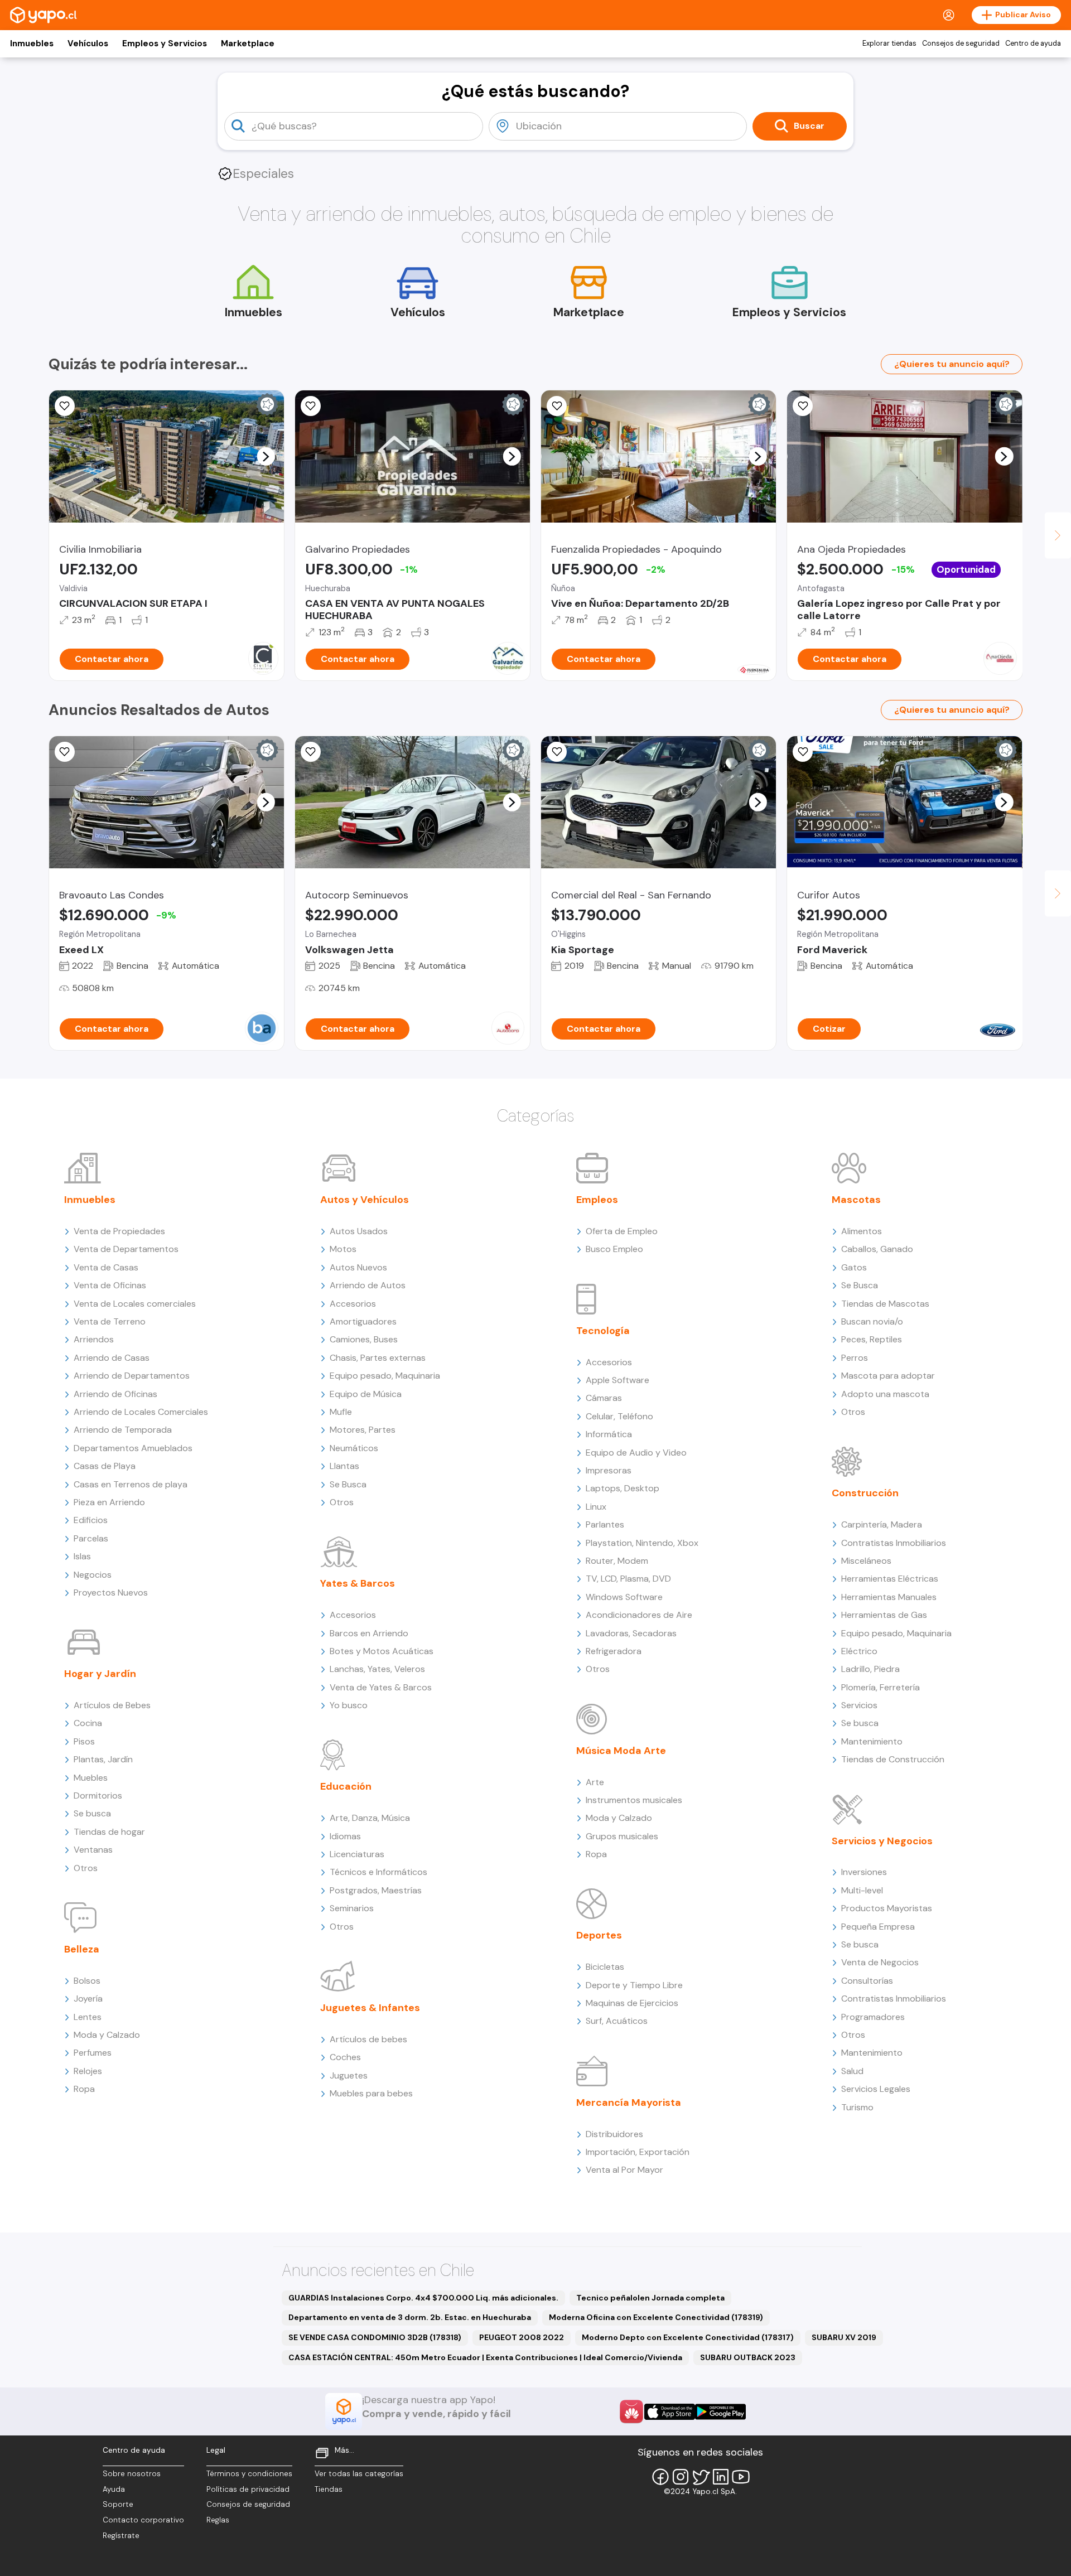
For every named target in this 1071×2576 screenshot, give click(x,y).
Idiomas (345, 1836)
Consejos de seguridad (961, 44)
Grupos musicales (622, 1836)
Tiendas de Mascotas (885, 1304)
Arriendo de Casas (112, 1358)
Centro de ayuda (1033, 44)
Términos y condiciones (249, 2474)
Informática (609, 1434)
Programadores (873, 2017)
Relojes (88, 2071)
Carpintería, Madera (882, 1524)
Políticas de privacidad (248, 2489)
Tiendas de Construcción (893, 1759)
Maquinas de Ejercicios (632, 2003)
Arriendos (94, 1339)
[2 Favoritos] (803, 406)
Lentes (88, 2017)
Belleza (82, 1949)
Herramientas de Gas (884, 1615)
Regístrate (121, 2536)
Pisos (84, 1741)
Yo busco (349, 1705)
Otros (86, 1868)
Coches (345, 2057)
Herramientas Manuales (889, 1597)
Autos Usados (359, 1231)
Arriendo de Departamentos (132, 1376)
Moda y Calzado (107, 2035)
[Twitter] (701, 2477)
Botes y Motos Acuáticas (382, 1651)
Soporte (118, 2504)
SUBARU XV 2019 (844, 2337)
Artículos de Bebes (112, 1705)
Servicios (859, 1705)
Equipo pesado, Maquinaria (385, 1376)
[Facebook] (660, 2477)
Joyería (88, 1999)
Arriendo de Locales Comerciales (141, 1412)
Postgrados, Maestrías (376, 1890)
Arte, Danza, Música (370, 1818)
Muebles (91, 1778)
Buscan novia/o (872, 1321)
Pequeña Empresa (878, 1927)
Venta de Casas (106, 1267)
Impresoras (609, 1470)
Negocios (93, 1575)
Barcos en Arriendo (369, 1633)
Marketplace (248, 44)
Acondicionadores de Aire (639, 1615)
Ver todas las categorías (359, 2474)
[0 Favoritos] (311, 406)
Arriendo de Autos (368, 1285)
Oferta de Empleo (622, 1231)
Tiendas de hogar (109, 1832)
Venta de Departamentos (126, 1249)
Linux (596, 1507)
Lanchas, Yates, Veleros (377, 1669)
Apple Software (617, 1380)
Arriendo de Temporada (123, 1430)
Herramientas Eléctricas (890, 1579)
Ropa (84, 2089)
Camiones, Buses (364, 1339)
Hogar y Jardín (100, 1674)
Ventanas (93, 1850)
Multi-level (862, 1890)
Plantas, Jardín (103, 1759)
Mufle (341, 1412)
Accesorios (353, 1304)
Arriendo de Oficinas (115, 1394)
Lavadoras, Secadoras (631, 1633)
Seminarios (352, 1908)
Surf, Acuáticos (617, 2021)
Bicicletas (605, 1967)
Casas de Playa (105, 1466)
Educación (346, 1786)
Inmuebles (32, 44)
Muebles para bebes (371, 2093)
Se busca (92, 1813)
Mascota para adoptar (888, 1376)
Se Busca (348, 1484)
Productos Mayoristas (887, 1908)
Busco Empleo (614, 1249)
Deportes (599, 1935)
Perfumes (93, 2053)
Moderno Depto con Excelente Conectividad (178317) (688, 2337)
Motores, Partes (363, 1430)
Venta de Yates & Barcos (381, 1687)
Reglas (218, 2520)
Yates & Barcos (358, 1583)
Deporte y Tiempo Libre (634, 1985)
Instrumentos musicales (634, 1800)
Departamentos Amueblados (133, 1448)
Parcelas (91, 1538)
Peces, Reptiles (872, 1339)
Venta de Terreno (110, 1321)
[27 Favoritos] (65, 406)
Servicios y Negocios (882, 1841)
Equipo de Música (366, 1394)
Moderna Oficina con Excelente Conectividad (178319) (656, 2317)
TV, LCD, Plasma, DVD (628, 1579)
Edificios (91, 1520)
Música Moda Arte (621, 1751)
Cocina (88, 1723)
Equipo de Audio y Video (636, 1453)
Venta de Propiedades (119, 1231)
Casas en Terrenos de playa (131, 1484)
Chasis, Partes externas (378, 1358)
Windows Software (624, 1597)
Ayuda (114, 2489)
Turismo (857, 2107)
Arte (595, 1782)
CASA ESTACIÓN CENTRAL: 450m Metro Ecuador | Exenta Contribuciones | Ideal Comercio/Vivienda (485, 2357)
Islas (82, 1556)
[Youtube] (741, 2477)
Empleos (597, 1200)
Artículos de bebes (368, 2039)
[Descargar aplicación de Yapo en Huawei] (631, 2411)
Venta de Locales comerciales (135, 1304)
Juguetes (349, 2075)
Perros (855, 1358)
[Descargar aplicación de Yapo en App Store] (670, 2412)
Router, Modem (617, 1561)
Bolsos (87, 1981)
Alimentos (862, 1231)
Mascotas (856, 1200)
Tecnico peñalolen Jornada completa (650, 2298)
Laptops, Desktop (623, 1488)
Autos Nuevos (358, 1267)
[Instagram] (681, 2477)
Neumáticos (354, 1448)
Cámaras (604, 1398)
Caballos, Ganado (877, 1249)
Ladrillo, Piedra (870, 1669)
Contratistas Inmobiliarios (894, 1543)
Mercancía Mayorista (629, 2103)
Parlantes (605, 1524)
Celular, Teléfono (619, 1416)
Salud (852, 2071)
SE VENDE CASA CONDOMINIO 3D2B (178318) (375, 2337)
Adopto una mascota (885, 1394)
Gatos (854, 1267)
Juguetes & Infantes (370, 2008)
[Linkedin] (721, 2477)
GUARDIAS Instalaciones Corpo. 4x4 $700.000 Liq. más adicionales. (423, 2298)
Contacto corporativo (143, 2520)
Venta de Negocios (880, 1962)
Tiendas (329, 2489)
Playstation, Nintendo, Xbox (642, 1543)
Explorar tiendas (889, 44)
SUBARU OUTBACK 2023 (748, 2357)
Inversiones (864, 1872)
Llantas (344, 1466)
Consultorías (867, 1981)
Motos (343, 1249)
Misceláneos (866, 1561)
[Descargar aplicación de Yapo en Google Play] (720, 2412)
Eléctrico (859, 1651)
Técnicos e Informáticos (378, 1872)
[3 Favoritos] (557, 406)
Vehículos (88, 44)
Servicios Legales (876, 2089)
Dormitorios (98, 1796)
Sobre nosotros (132, 2474)
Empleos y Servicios (165, 44)
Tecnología (603, 1331)
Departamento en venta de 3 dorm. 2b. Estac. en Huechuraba (410, 2317)
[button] (266, 456)
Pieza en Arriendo (109, 1502)
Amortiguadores (363, 1321)
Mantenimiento (872, 1741)
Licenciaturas (357, 1854)
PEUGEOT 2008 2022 (522, 2337)
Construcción (865, 1493)
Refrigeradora (614, 1651)
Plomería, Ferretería (881, 1687)
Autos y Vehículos (365, 1200)
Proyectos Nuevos (111, 1593)
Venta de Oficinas (110, 1285)
